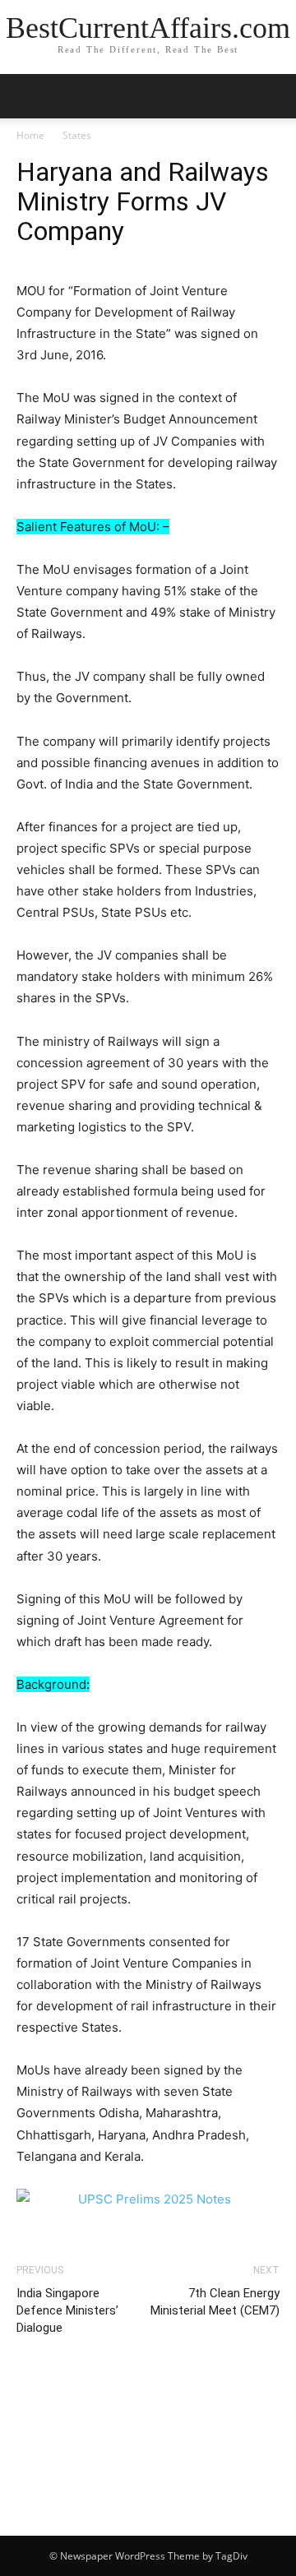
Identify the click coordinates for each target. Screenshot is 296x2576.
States (77, 135)
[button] (273, 96)
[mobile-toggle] (28, 96)
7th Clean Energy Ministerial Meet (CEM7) (215, 2302)
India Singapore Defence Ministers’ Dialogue (67, 2310)
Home (30, 135)
